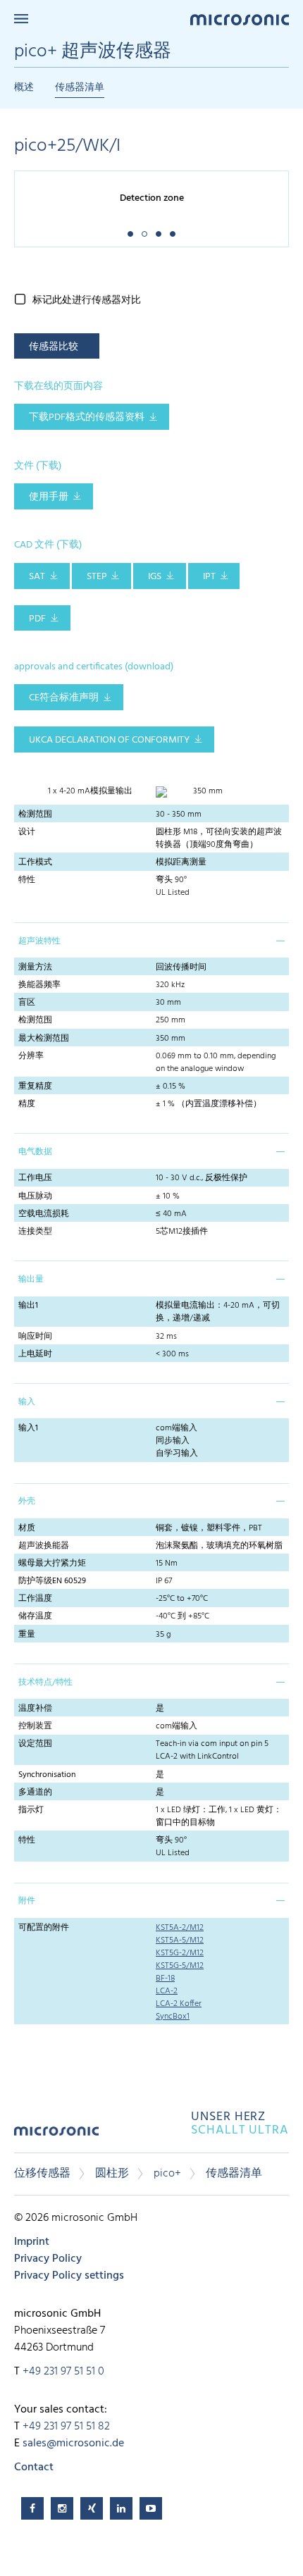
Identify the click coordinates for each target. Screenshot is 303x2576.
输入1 (28, 1428)
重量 (27, 1635)
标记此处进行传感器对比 (87, 301)
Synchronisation (47, 1775)
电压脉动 (35, 1196)
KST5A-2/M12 (180, 1928)
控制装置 (35, 1726)
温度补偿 (35, 1709)
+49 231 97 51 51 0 (63, 2372)
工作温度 (35, 1599)
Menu (21, 19)
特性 (27, 880)
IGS (155, 577)
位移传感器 (42, 2174)
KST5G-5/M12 (180, 1966)
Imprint (32, 2242)
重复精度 (35, 1086)
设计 (27, 832)
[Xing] (92, 2508)
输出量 (31, 1280)
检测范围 (35, 815)
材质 (27, 1528)
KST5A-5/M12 (180, 1940)
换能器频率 (39, 985)
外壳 (27, 1501)
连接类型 (35, 1232)
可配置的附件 (44, 1928)
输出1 (28, 1306)
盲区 (27, 1003)
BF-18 (165, 1979)
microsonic (56, 2136)
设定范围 (35, 1744)
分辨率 (31, 1056)
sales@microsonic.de (73, 2444)
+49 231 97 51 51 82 (66, 2427)
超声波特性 (39, 941)
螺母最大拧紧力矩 (52, 1563)
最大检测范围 (44, 1039)
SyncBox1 (173, 2017)
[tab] (151, 940)
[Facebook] (32, 2508)
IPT (209, 577)
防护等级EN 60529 (52, 1581)
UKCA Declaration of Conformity (109, 740)
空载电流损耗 (44, 1214)
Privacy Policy (48, 2259)
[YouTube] (151, 2508)
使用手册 (49, 497)
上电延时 (35, 1354)
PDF (37, 619)
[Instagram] (62, 2508)
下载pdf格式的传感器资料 (87, 417)
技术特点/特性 (45, 1683)
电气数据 (35, 1152)
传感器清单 (80, 88)
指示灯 (31, 1810)
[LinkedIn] (121, 2508)
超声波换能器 (44, 1546)
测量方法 (35, 967)
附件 (27, 1901)
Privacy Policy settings (69, 2276)
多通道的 (35, 1792)
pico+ (167, 2174)
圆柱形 (112, 2174)
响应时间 (35, 1337)
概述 (24, 88)
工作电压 (35, 1178)
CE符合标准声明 (64, 698)
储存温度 (35, 1616)
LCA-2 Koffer (179, 2004)
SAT (37, 577)
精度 (27, 1104)
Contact (34, 2467)
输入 (27, 1402)
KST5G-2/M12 (180, 1953)
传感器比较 (54, 347)
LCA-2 (167, 1991)
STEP (97, 577)
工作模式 (35, 862)
